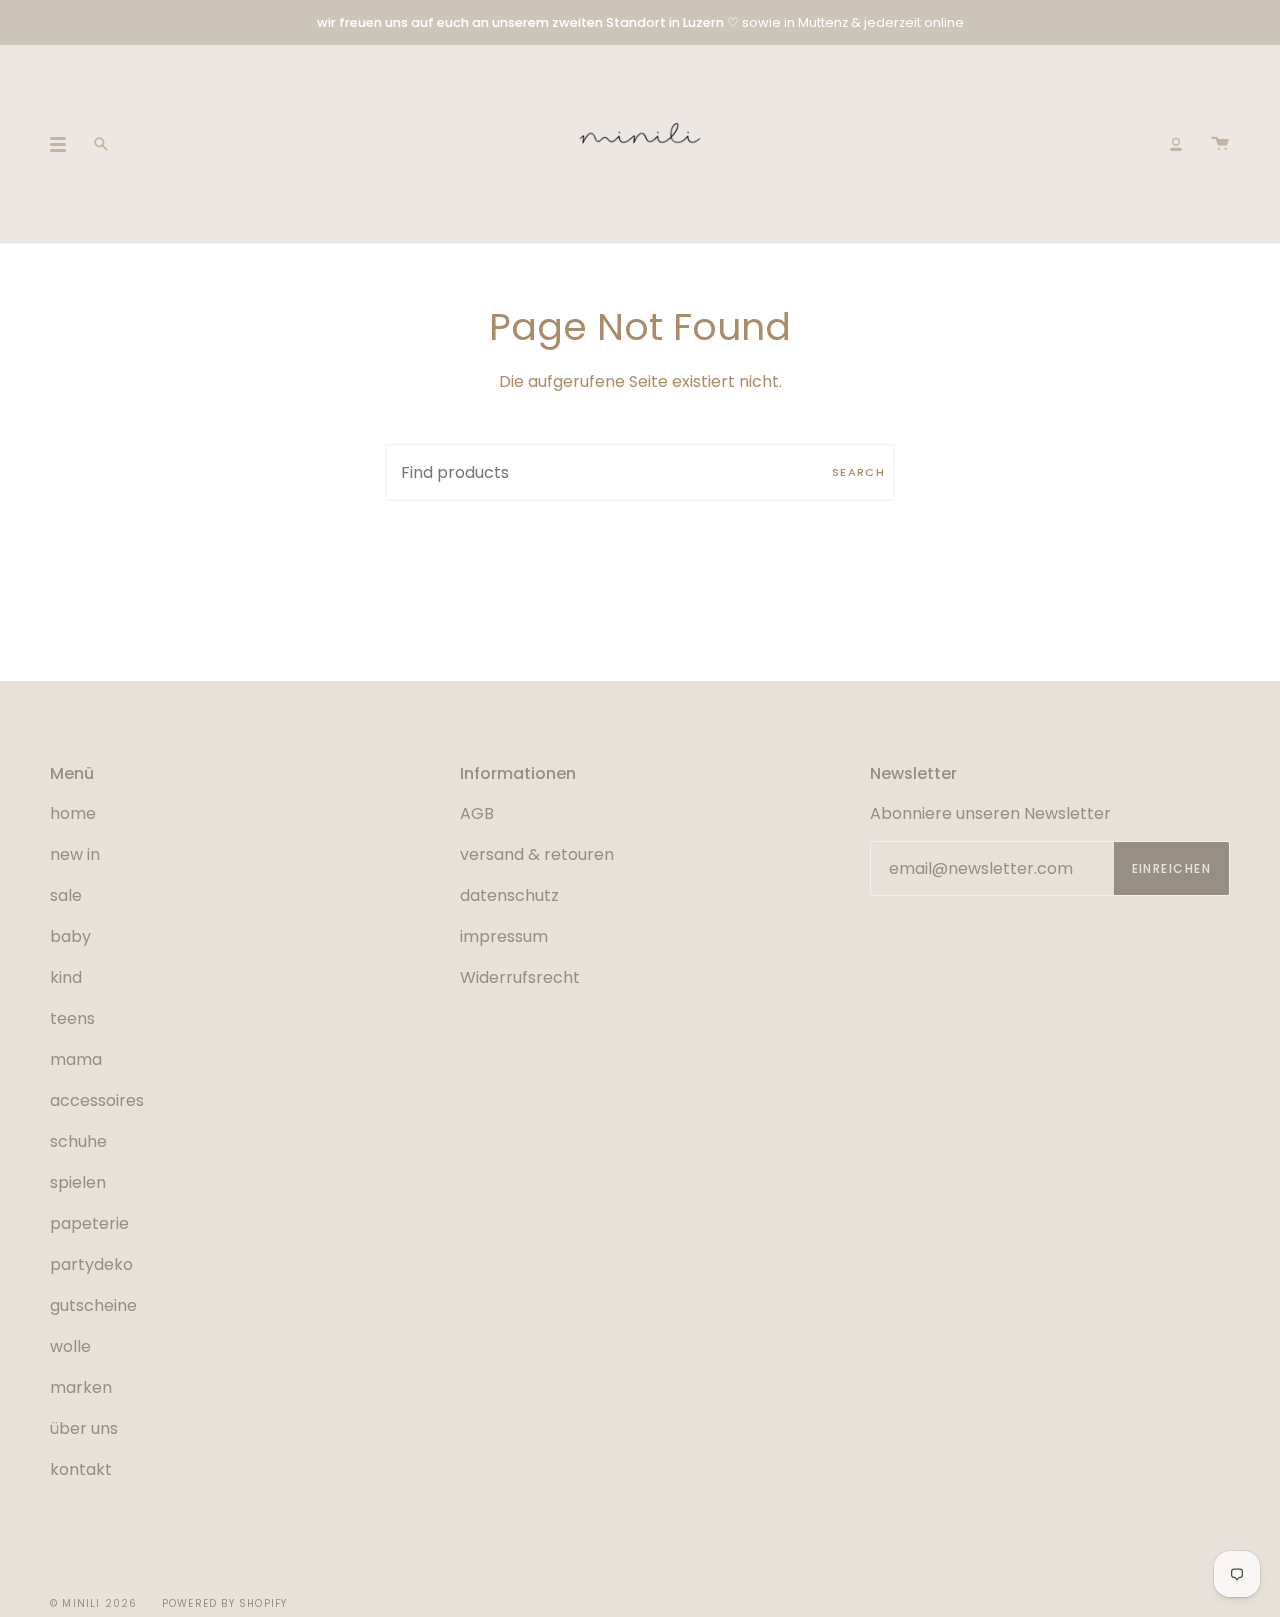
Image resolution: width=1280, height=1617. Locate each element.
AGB (477, 813)
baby (70, 936)
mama (76, 1059)
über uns (84, 1428)
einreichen (1171, 868)
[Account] (1176, 144)
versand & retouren (537, 854)
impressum (504, 936)
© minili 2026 (94, 1603)
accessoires (97, 1100)
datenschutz (509, 895)
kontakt (81, 1469)
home (73, 813)
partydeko (91, 1264)
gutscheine (93, 1305)
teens (72, 1018)
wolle (70, 1346)
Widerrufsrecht (520, 977)
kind (66, 977)
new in (75, 854)
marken (81, 1387)
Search (858, 472)
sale (66, 895)
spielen (78, 1182)
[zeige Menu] (65, 144)
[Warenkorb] (1220, 144)
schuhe (78, 1141)
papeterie (89, 1223)
